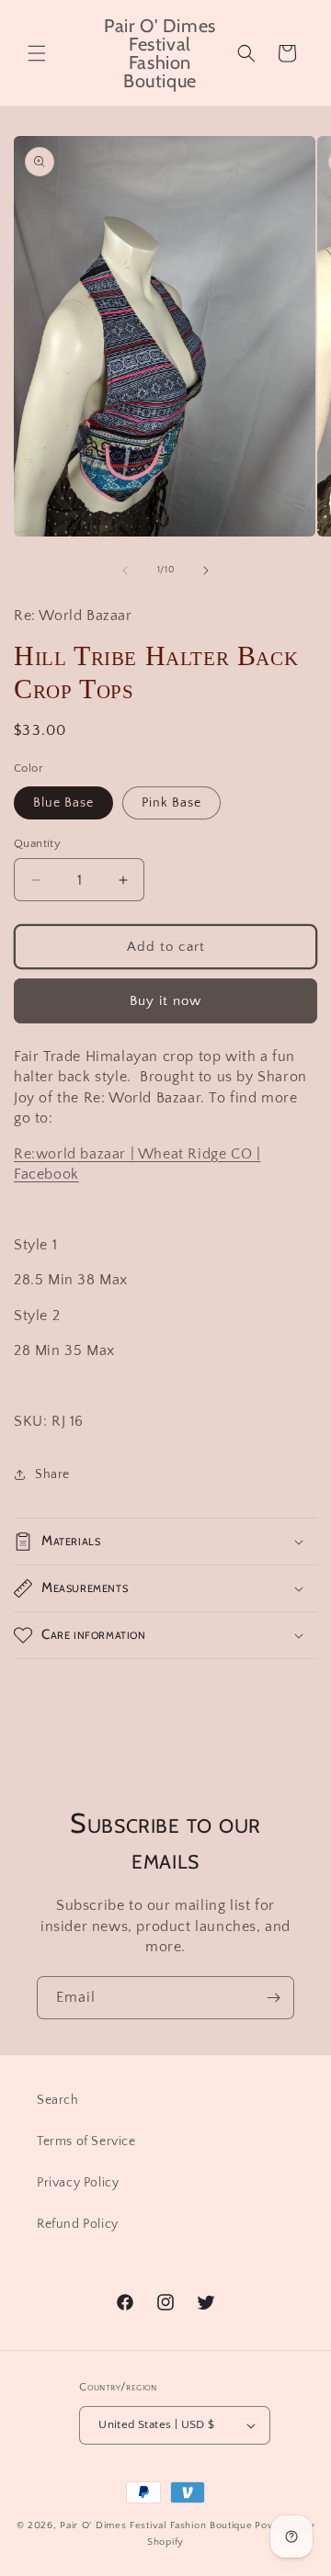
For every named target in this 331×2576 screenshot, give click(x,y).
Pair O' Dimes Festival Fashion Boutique (156, 2525)
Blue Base (63, 803)
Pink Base (171, 803)
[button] (37, 53)
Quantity (37, 843)
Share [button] (52, 1474)
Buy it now (165, 1001)
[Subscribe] (273, 1998)
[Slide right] (206, 571)
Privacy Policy (78, 2183)
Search (58, 2100)
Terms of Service (86, 2141)
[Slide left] (125, 571)
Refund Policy (78, 2224)
